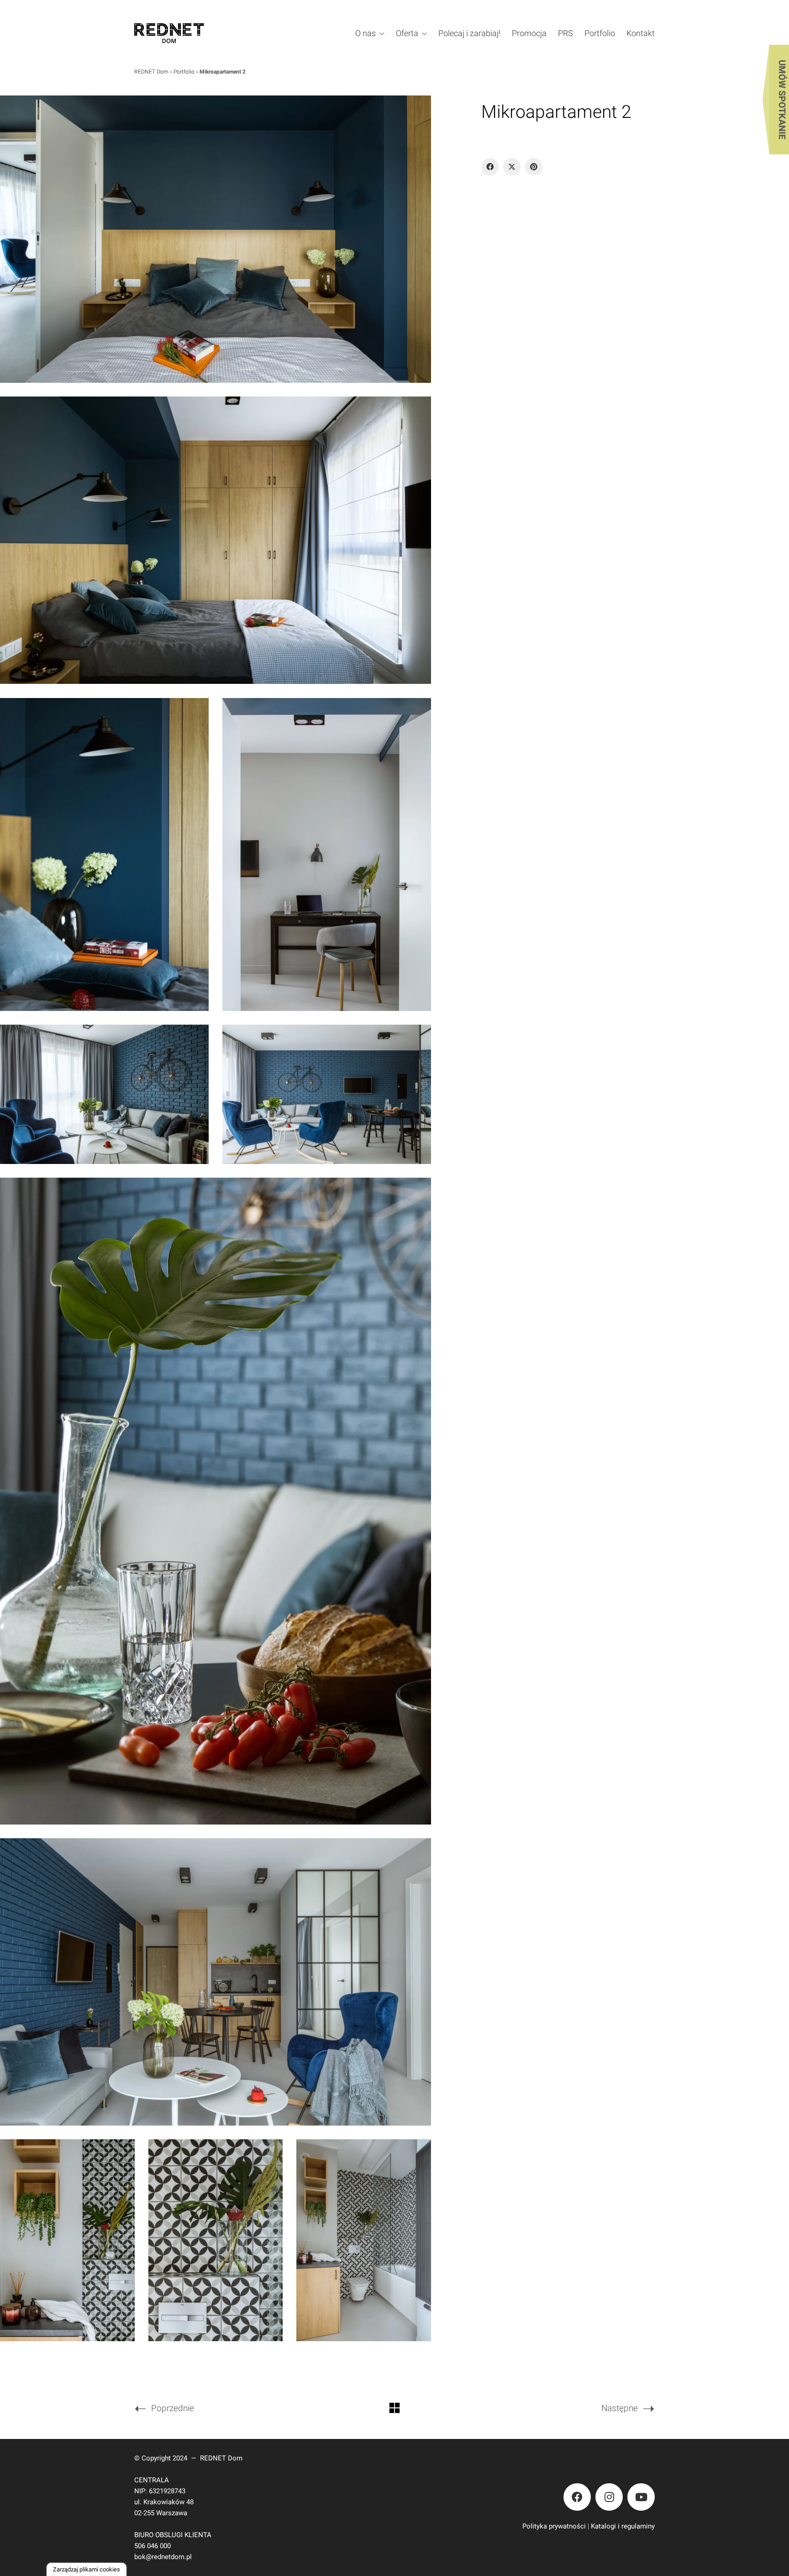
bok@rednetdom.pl (163, 2557)
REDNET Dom (151, 72)
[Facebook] (490, 167)
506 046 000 (153, 2546)
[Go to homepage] (182, 33)
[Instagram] (609, 2497)
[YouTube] (641, 2497)
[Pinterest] (534, 167)
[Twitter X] (512, 167)
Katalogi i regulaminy (623, 2526)
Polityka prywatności (554, 2526)
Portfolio (184, 72)
